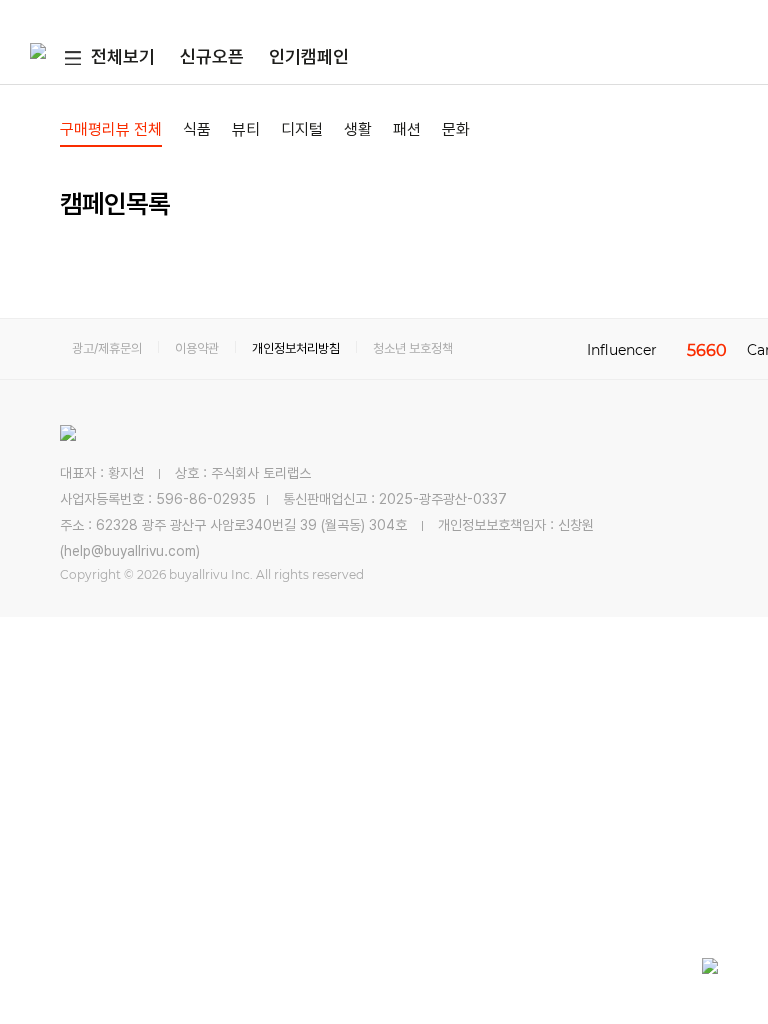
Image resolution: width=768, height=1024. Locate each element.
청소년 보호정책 (413, 348)
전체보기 (123, 56)
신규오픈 (212, 56)
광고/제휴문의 (107, 348)
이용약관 (197, 348)
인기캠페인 (309, 56)
